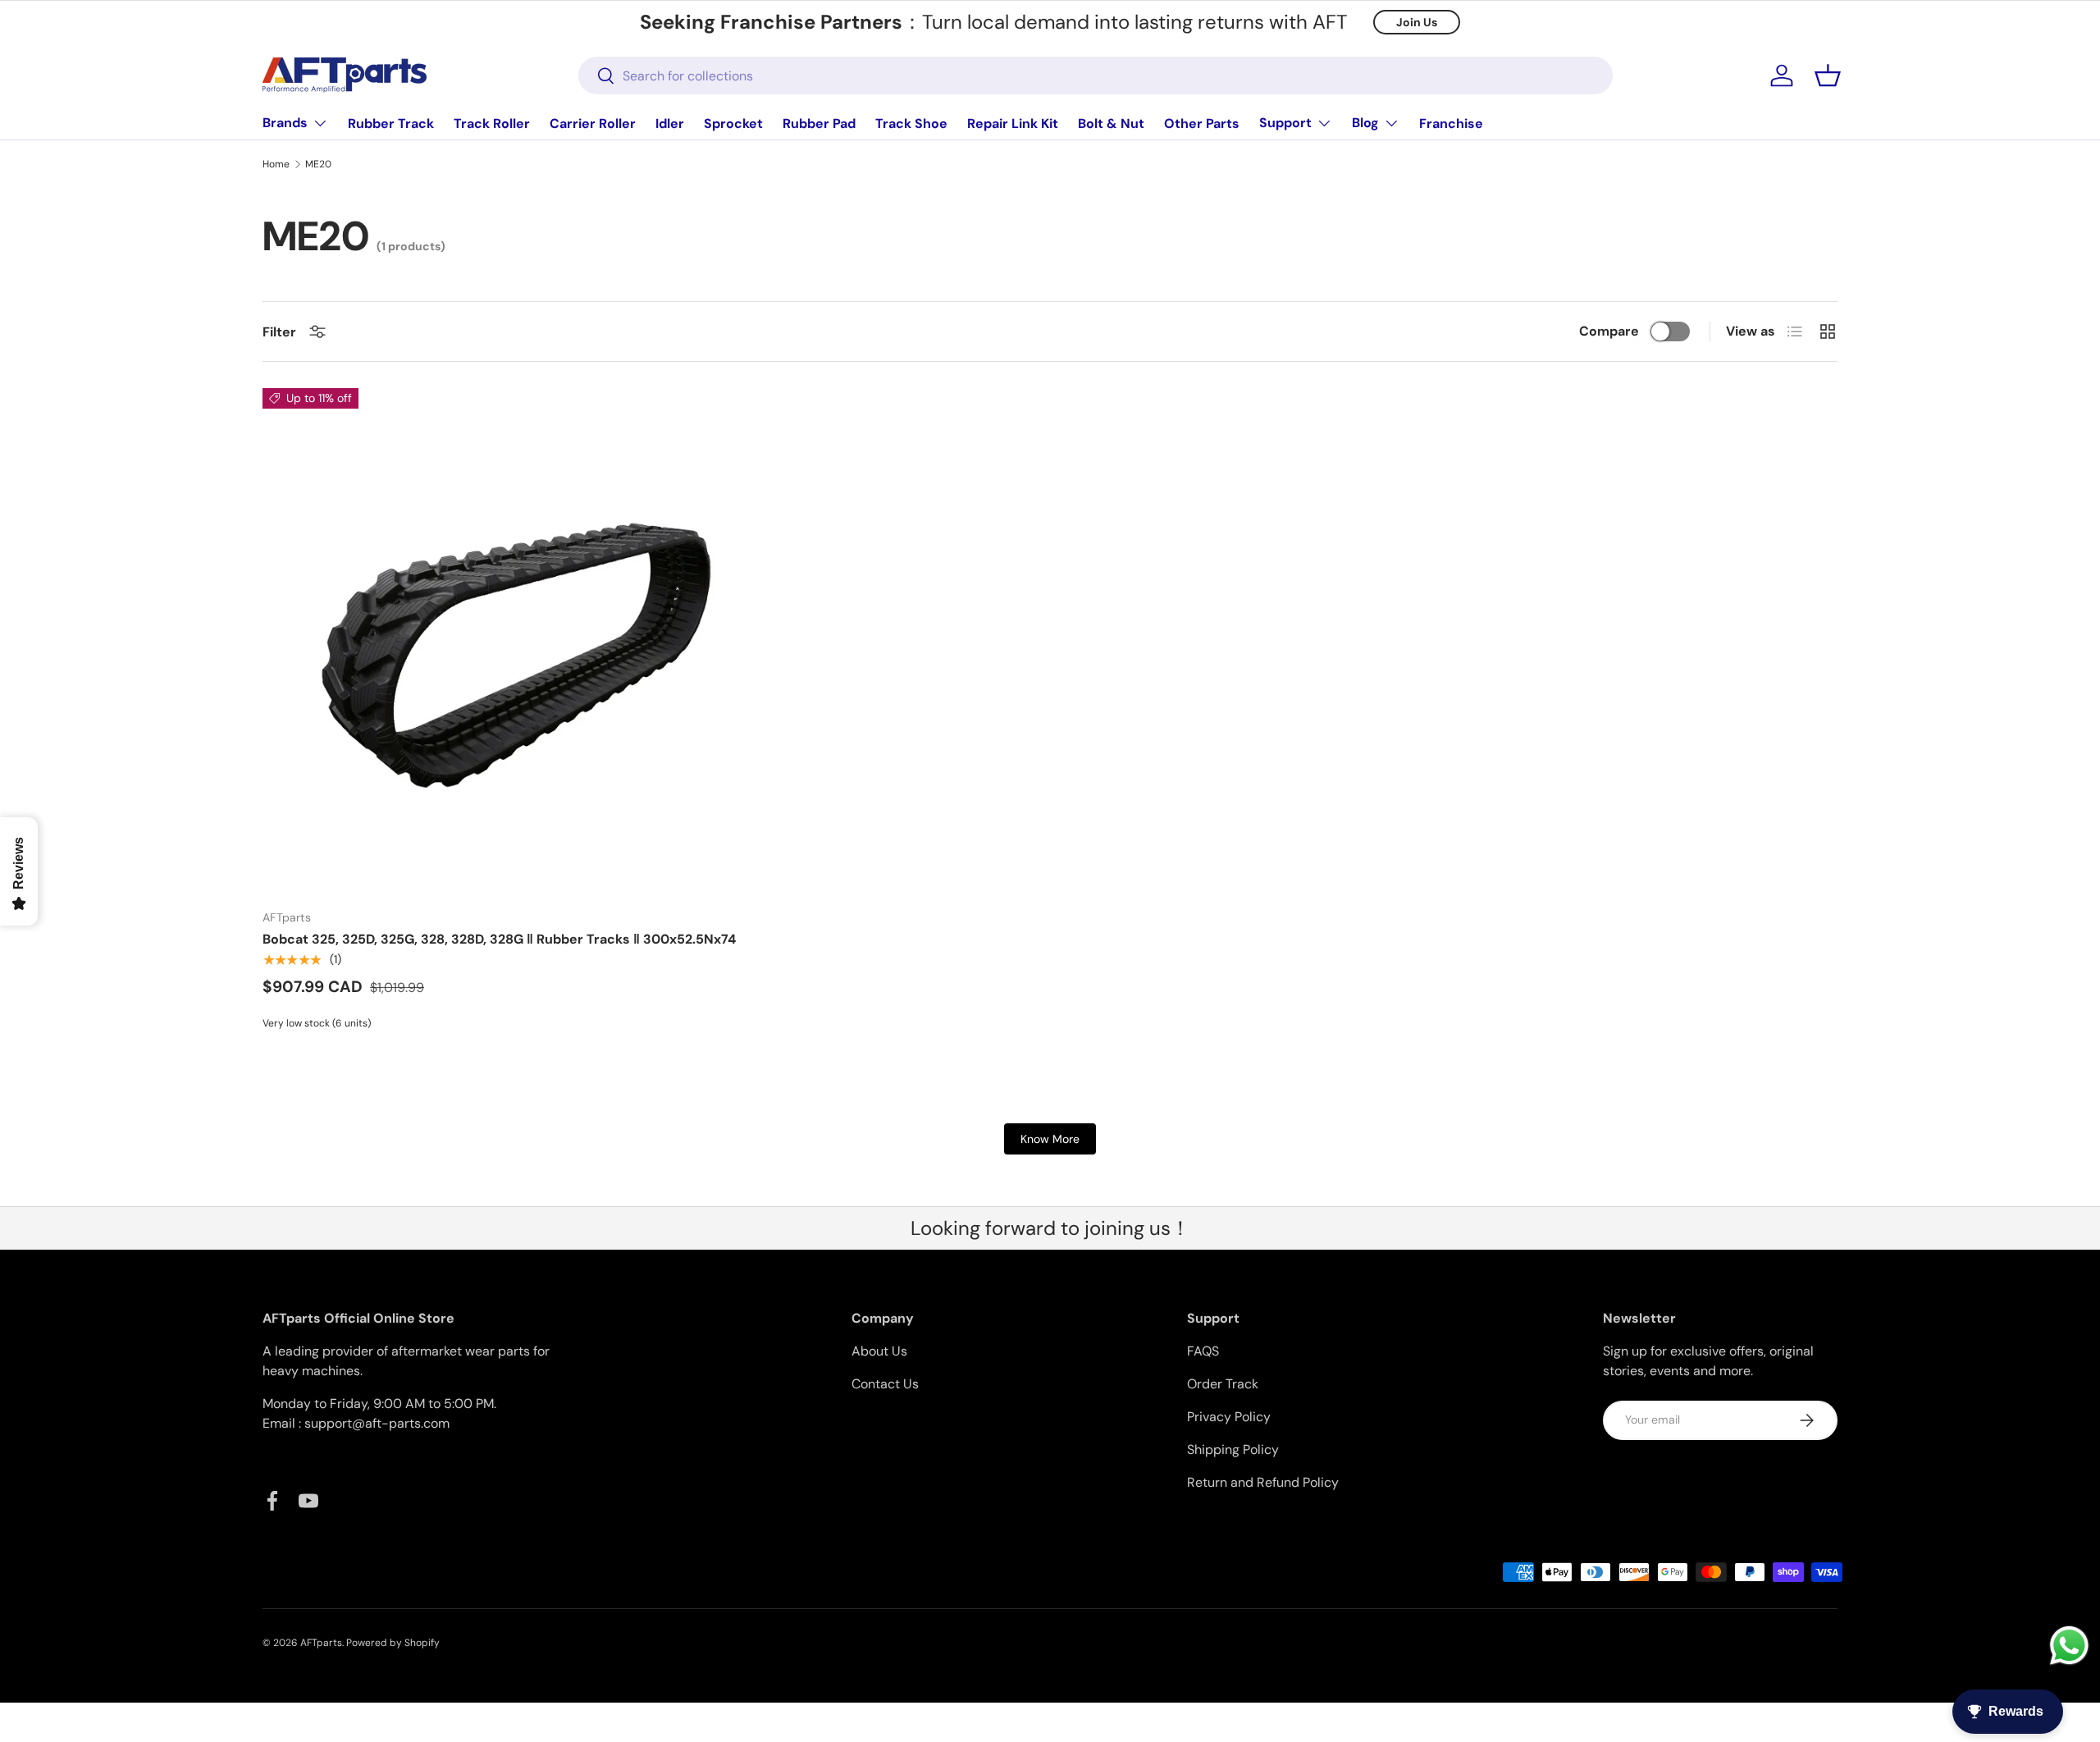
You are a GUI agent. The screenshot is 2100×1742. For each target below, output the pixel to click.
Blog (1365, 123)
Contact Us (885, 1384)
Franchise (1451, 123)
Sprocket (733, 123)
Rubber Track (391, 123)
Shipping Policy (1233, 1449)
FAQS (1203, 1351)
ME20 (318, 164)
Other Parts (1202, 123)
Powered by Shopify (393, 1643)
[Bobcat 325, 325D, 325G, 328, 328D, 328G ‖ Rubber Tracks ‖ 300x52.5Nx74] (516, 642)
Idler (670, 123)
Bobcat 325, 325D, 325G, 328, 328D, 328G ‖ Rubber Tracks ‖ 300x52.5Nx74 (499, 939)
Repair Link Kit (1013, 123)
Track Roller (492, 123)
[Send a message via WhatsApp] (2069, 1646)
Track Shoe (911, 123)
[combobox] (1096, 75)
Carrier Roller (593, 123)
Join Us (1417, 22)
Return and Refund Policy (1263, 1482)
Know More (1050, 1139)
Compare (1609, 331)
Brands (285, 123)
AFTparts (321, 1643)
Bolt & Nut (1111, 123)
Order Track (1223, 1384)
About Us (879, 1351)
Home (276, 164)
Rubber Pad (819, 123)
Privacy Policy (1229, 1417)
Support (1285, 123)
